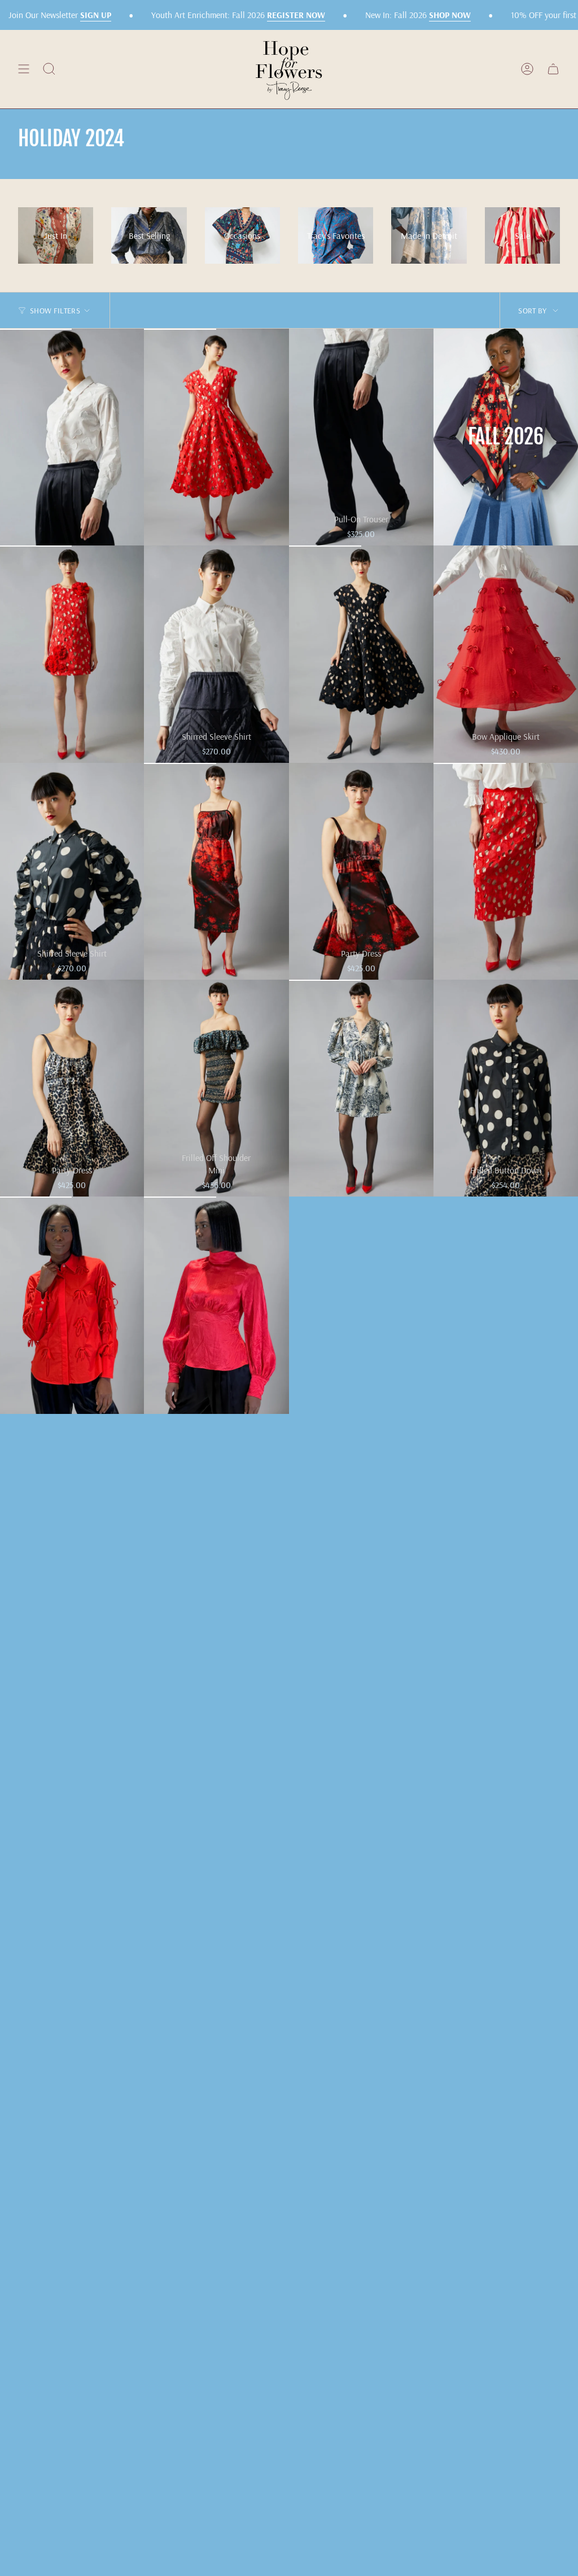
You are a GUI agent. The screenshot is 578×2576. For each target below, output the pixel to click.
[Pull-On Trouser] (361, 437)
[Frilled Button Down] (506, 1088)
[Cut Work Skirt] (506, 871)
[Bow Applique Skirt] (506, 654)
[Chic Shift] (216, 871)
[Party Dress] (361, 871)
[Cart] (553, 69)
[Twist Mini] (361, 1088)
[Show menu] (24, 69)
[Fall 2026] (506, 437)
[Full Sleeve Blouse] (216, 1305)
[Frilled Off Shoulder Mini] (216, 1088)
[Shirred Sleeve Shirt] (216, 654)
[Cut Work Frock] (216, 437)
